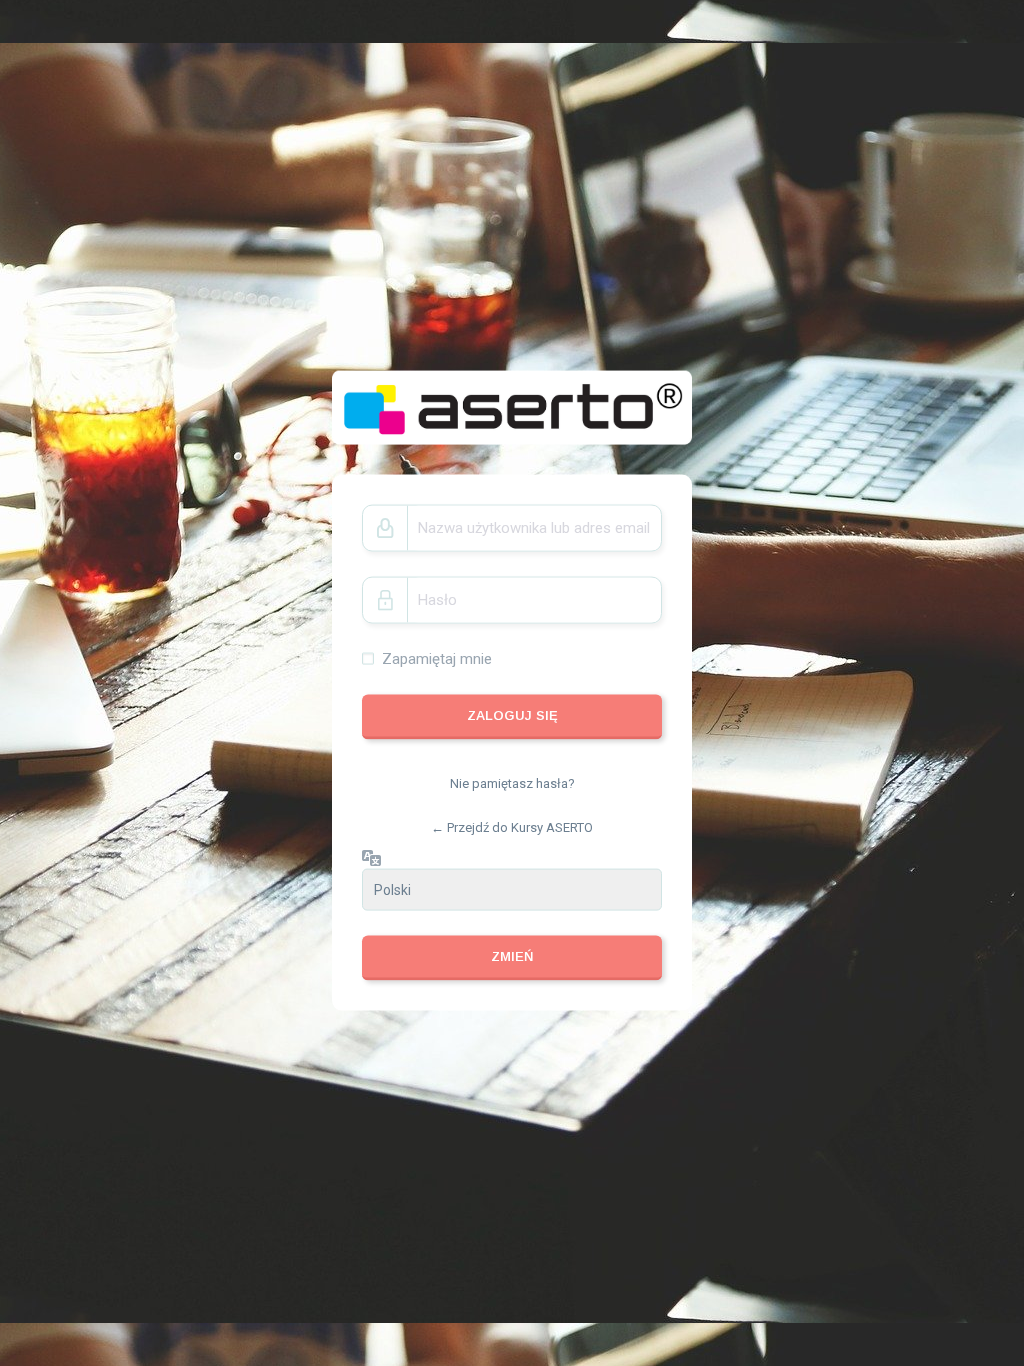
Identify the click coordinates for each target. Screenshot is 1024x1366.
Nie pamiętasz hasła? (512, 783)
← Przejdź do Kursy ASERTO (512, 826)
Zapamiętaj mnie (437, 658)
